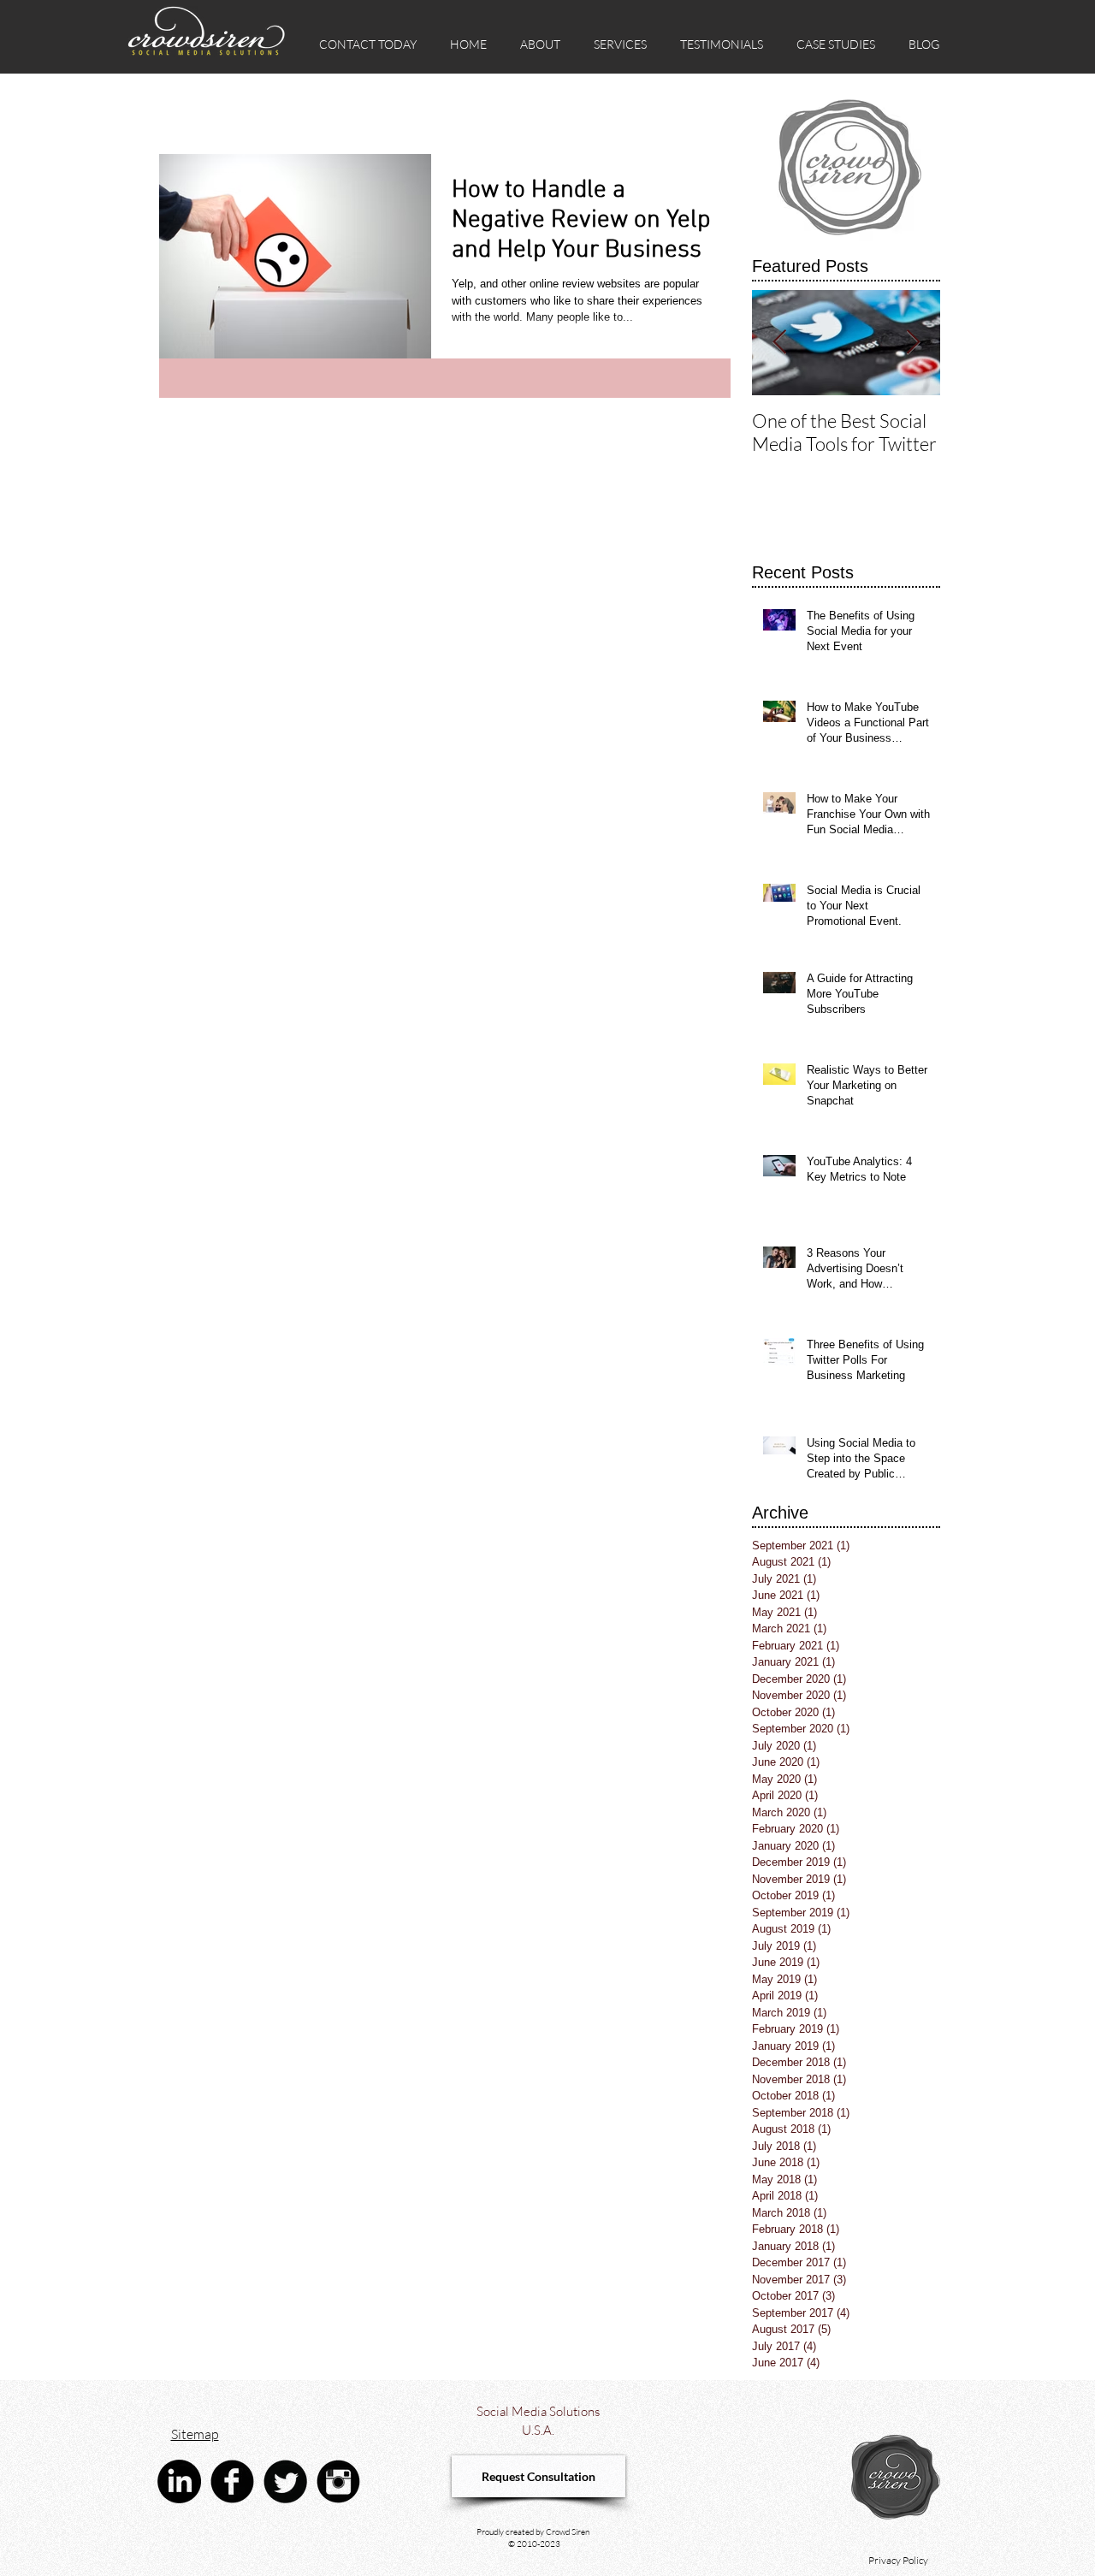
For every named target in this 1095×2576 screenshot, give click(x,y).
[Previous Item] (779, 343)
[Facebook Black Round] (232, 2481)
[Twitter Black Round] (285, 2481)
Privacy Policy (898, 2560)
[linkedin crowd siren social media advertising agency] (179, 2481)
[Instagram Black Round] (338, 2481)
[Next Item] (913, 343)
